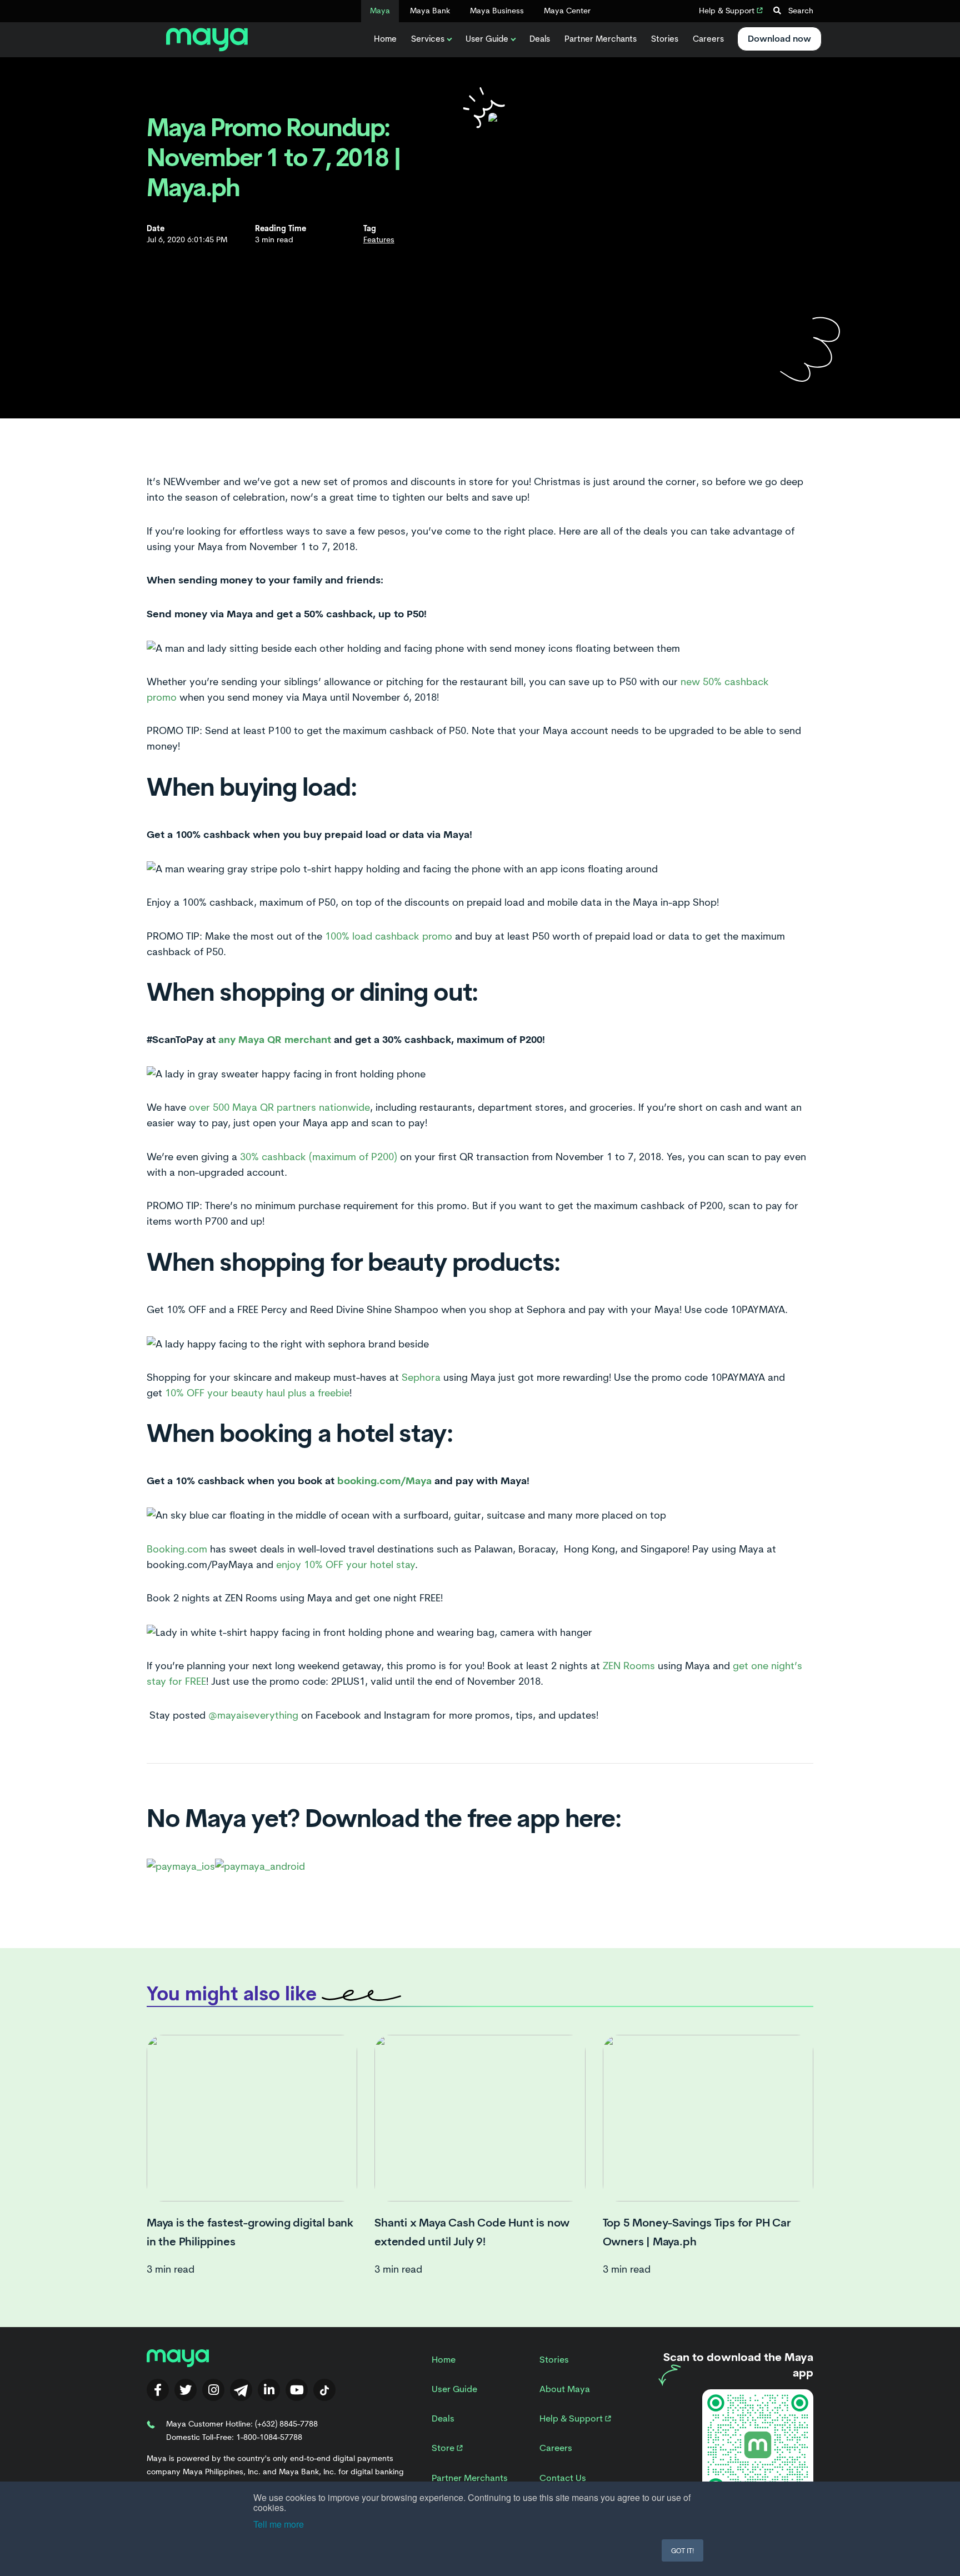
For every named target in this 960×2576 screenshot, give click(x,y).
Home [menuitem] (444, 2360)
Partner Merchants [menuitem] (470, 2478)
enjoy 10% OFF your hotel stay (346, 1565)
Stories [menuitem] (554, 2360)
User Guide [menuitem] (454, 2389)
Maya (380, 11)
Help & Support (728, 11)
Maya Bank (430, 11)
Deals (540, 39)
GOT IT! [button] (682, 2550)
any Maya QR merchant (275, 1039)
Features (379, 239)
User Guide (487, 39)
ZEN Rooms (629, 1666)
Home (385, 39)
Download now (779, 39)
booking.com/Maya (384, 1481)
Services (428, 39)
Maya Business (497, 11)
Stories (665, 39)
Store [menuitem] (444, 2448)
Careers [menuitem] (556, 2448)
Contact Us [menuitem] (563, 2478)
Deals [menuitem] (443, 2418)
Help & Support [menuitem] (572, 2418)
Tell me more (279, 2524)
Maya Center (567, 11)
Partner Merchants (601, 39)
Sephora (421, 1377)
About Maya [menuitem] (565, 2389)
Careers (708, 39)
